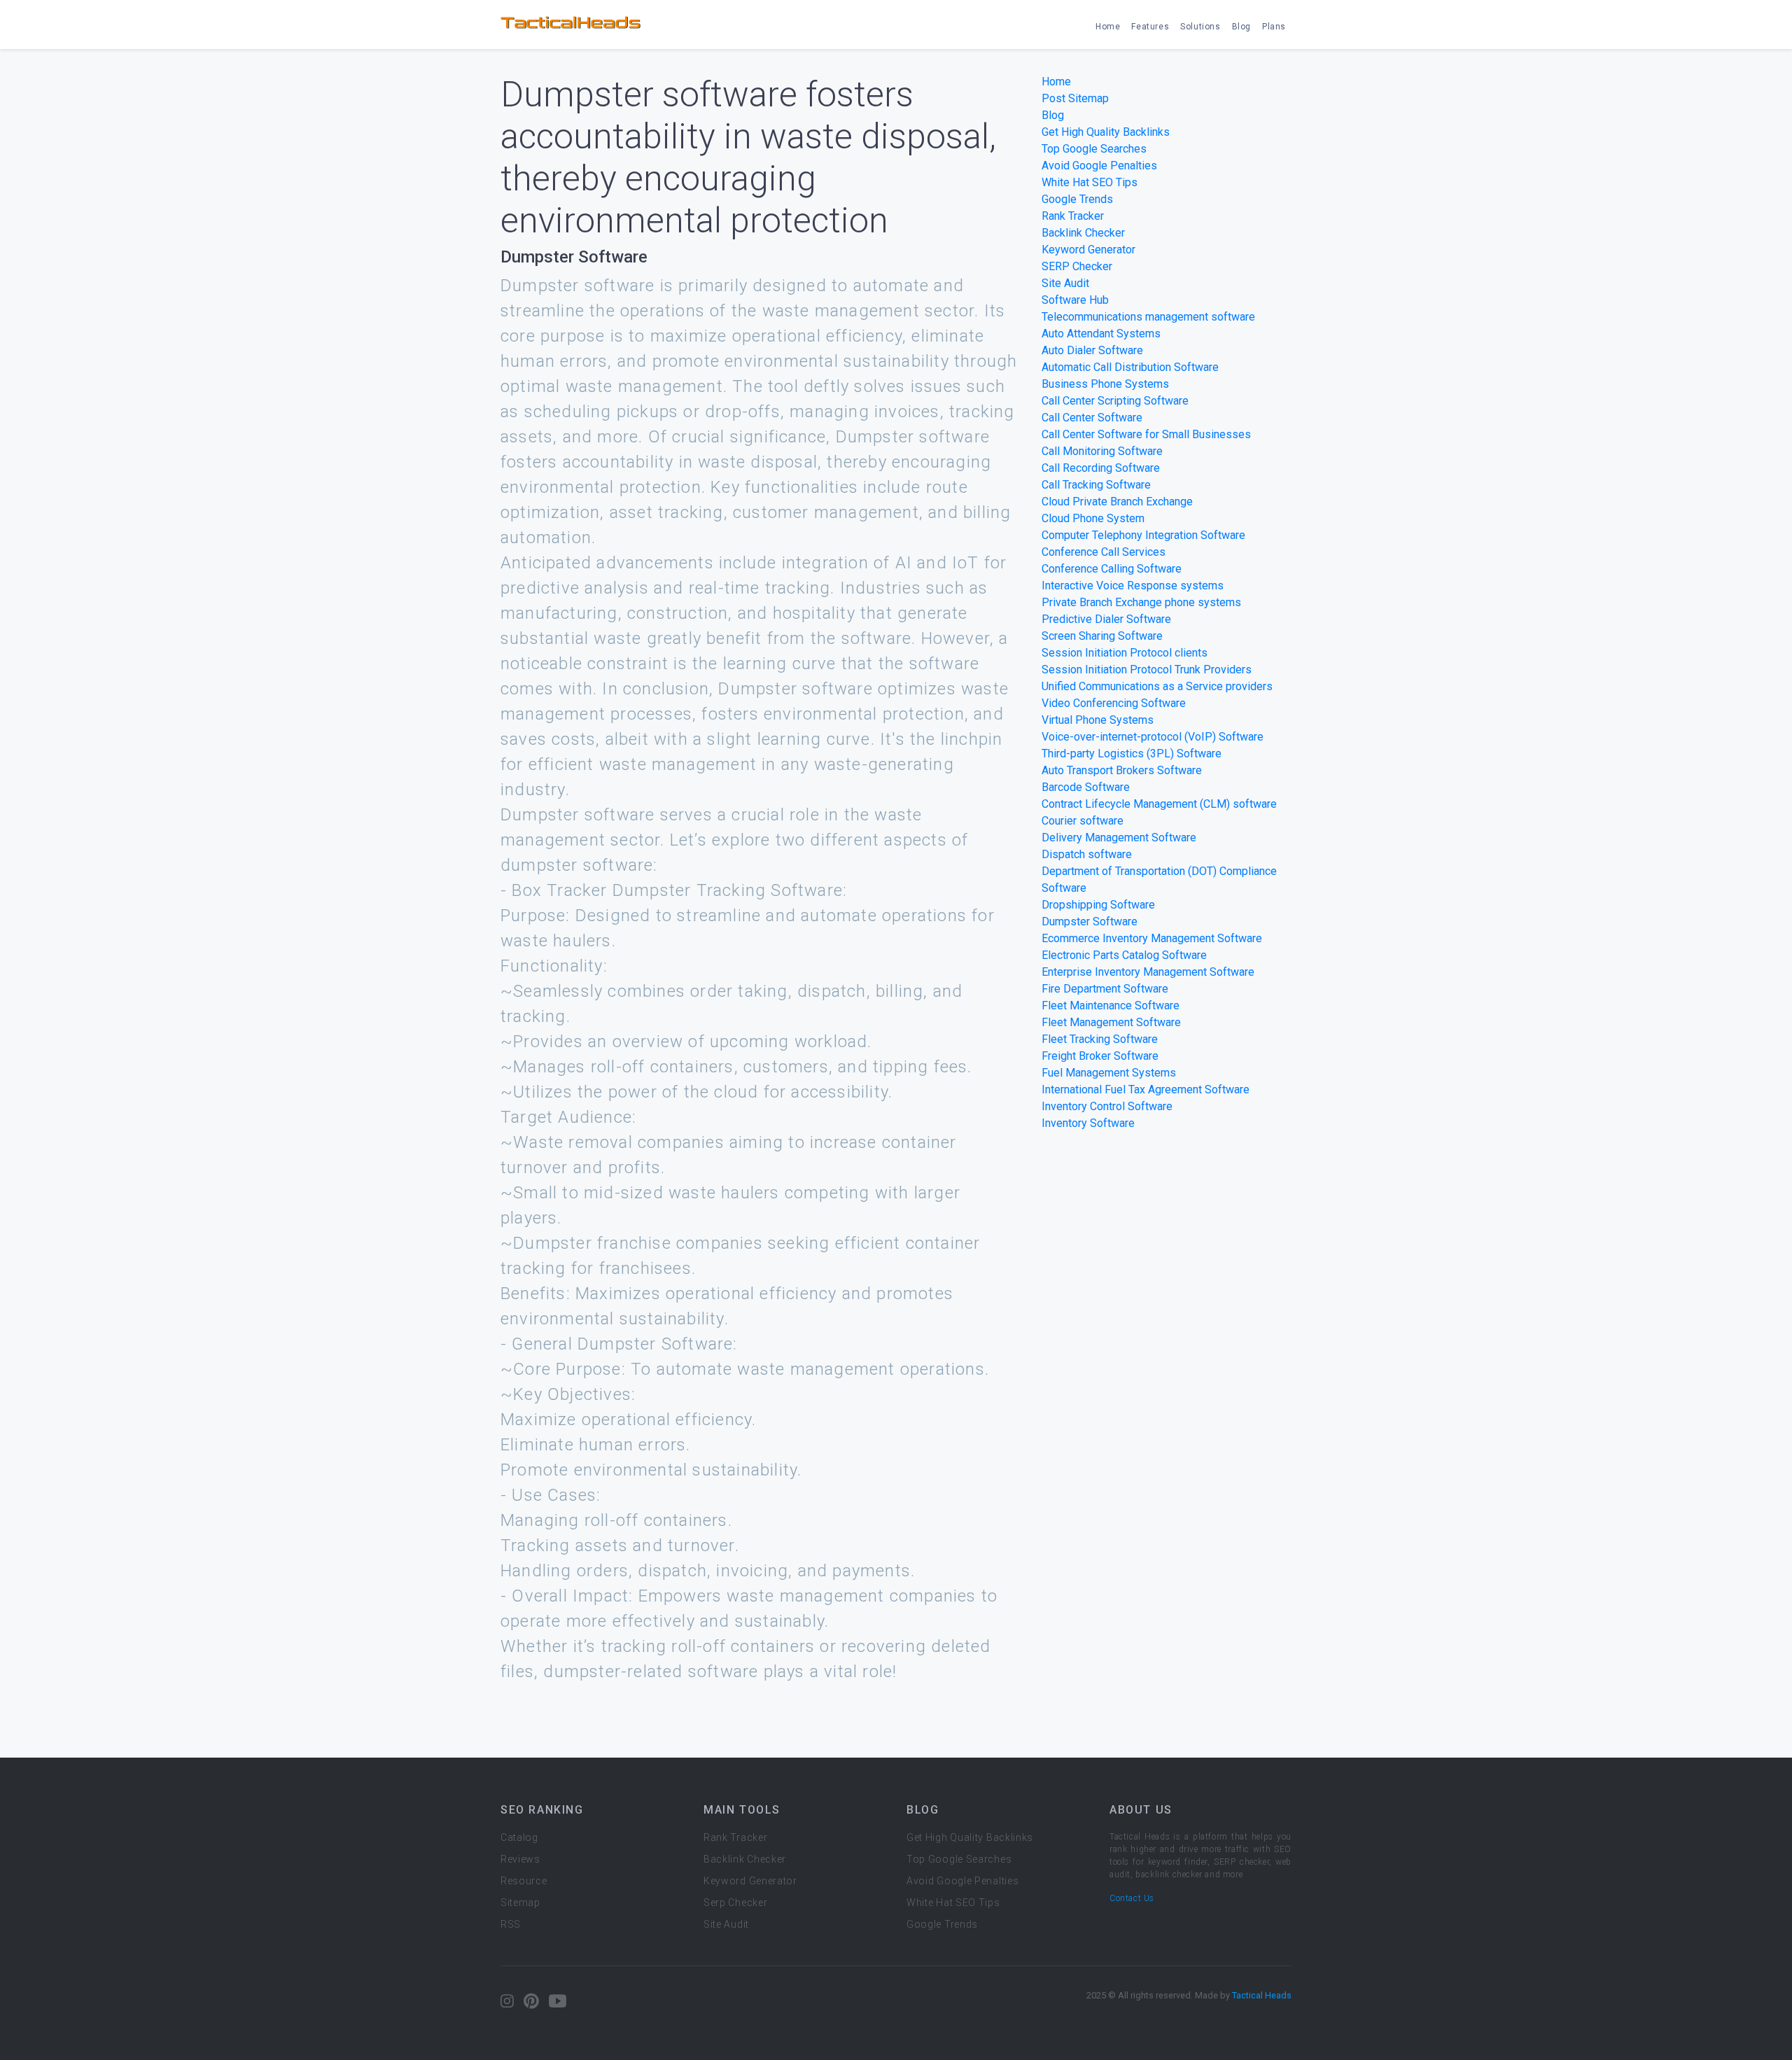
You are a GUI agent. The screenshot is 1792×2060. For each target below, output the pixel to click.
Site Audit (1065, 283)
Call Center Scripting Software (1115, 401)
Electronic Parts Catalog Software (1124, 955)
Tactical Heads (1262, 1995)
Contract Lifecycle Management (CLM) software (1159, 804)
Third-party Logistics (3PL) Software (1132, 754)
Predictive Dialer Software (1106, 619)
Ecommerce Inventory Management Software (1152, 938)
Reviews (520, 1859)
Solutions (1200, 27)
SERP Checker (1077, 266)
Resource (524, 1881)
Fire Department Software (1105, 989)
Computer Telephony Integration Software (1143, 535)
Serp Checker (735, 1903)
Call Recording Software (1101, 468)
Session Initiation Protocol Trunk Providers (1147, 670)
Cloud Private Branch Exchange (1117, 502)
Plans (1274, 27)
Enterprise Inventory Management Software (1148, 972)
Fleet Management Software (1111, 1022)
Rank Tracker (1073, 216)
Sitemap (520, 1903)
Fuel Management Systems (1109, 1073)
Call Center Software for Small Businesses (1146, 434)
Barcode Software (1086, 787)
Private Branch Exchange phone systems (1141, 602)
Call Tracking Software (1096, 485)
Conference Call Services (1104, 552)
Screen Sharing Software (1102, 636)
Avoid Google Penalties (1099, 166)
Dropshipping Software (1098, 905)
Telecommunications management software (1148, 317)
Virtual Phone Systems (1098, 720)
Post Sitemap (1075, 98)
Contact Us (1132, 1898)
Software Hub (1075, 300)
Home (1108, 27)
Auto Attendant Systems (1101, 334)
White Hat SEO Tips (1090, 182)
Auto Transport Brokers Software (1122, 770)
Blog (1241, 27)
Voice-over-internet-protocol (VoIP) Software (1153, 737)
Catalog (519, 1837)
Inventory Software (1088, 1123)
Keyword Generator (1088, 250)
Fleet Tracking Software (1100, 1039)
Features (1150, 27)
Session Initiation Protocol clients (1125, 653)
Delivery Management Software (1119, 838)
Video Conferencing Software (1114, 703)
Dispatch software (1087, 854)
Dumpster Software (1090, 922)
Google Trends (1077, 199)
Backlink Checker (1083, 233)
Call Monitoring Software (1102, 451)
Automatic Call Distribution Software (1130, 367)
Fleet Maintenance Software (1111, 1006)
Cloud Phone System (1093, 518)
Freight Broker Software (1100, 1056)
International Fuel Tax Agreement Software (1146, 1089)
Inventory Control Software (1107, 1106)
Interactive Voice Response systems (1133, 586)
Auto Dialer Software (1092, 350)
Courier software (1083, 821)
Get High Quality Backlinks (1106, 132)
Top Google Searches (1094, 149)
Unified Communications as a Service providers (1157, 686)
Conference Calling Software (1112, 569)
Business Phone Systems (1105, 384)
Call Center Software (1092, 418)
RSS (511, 1924)
